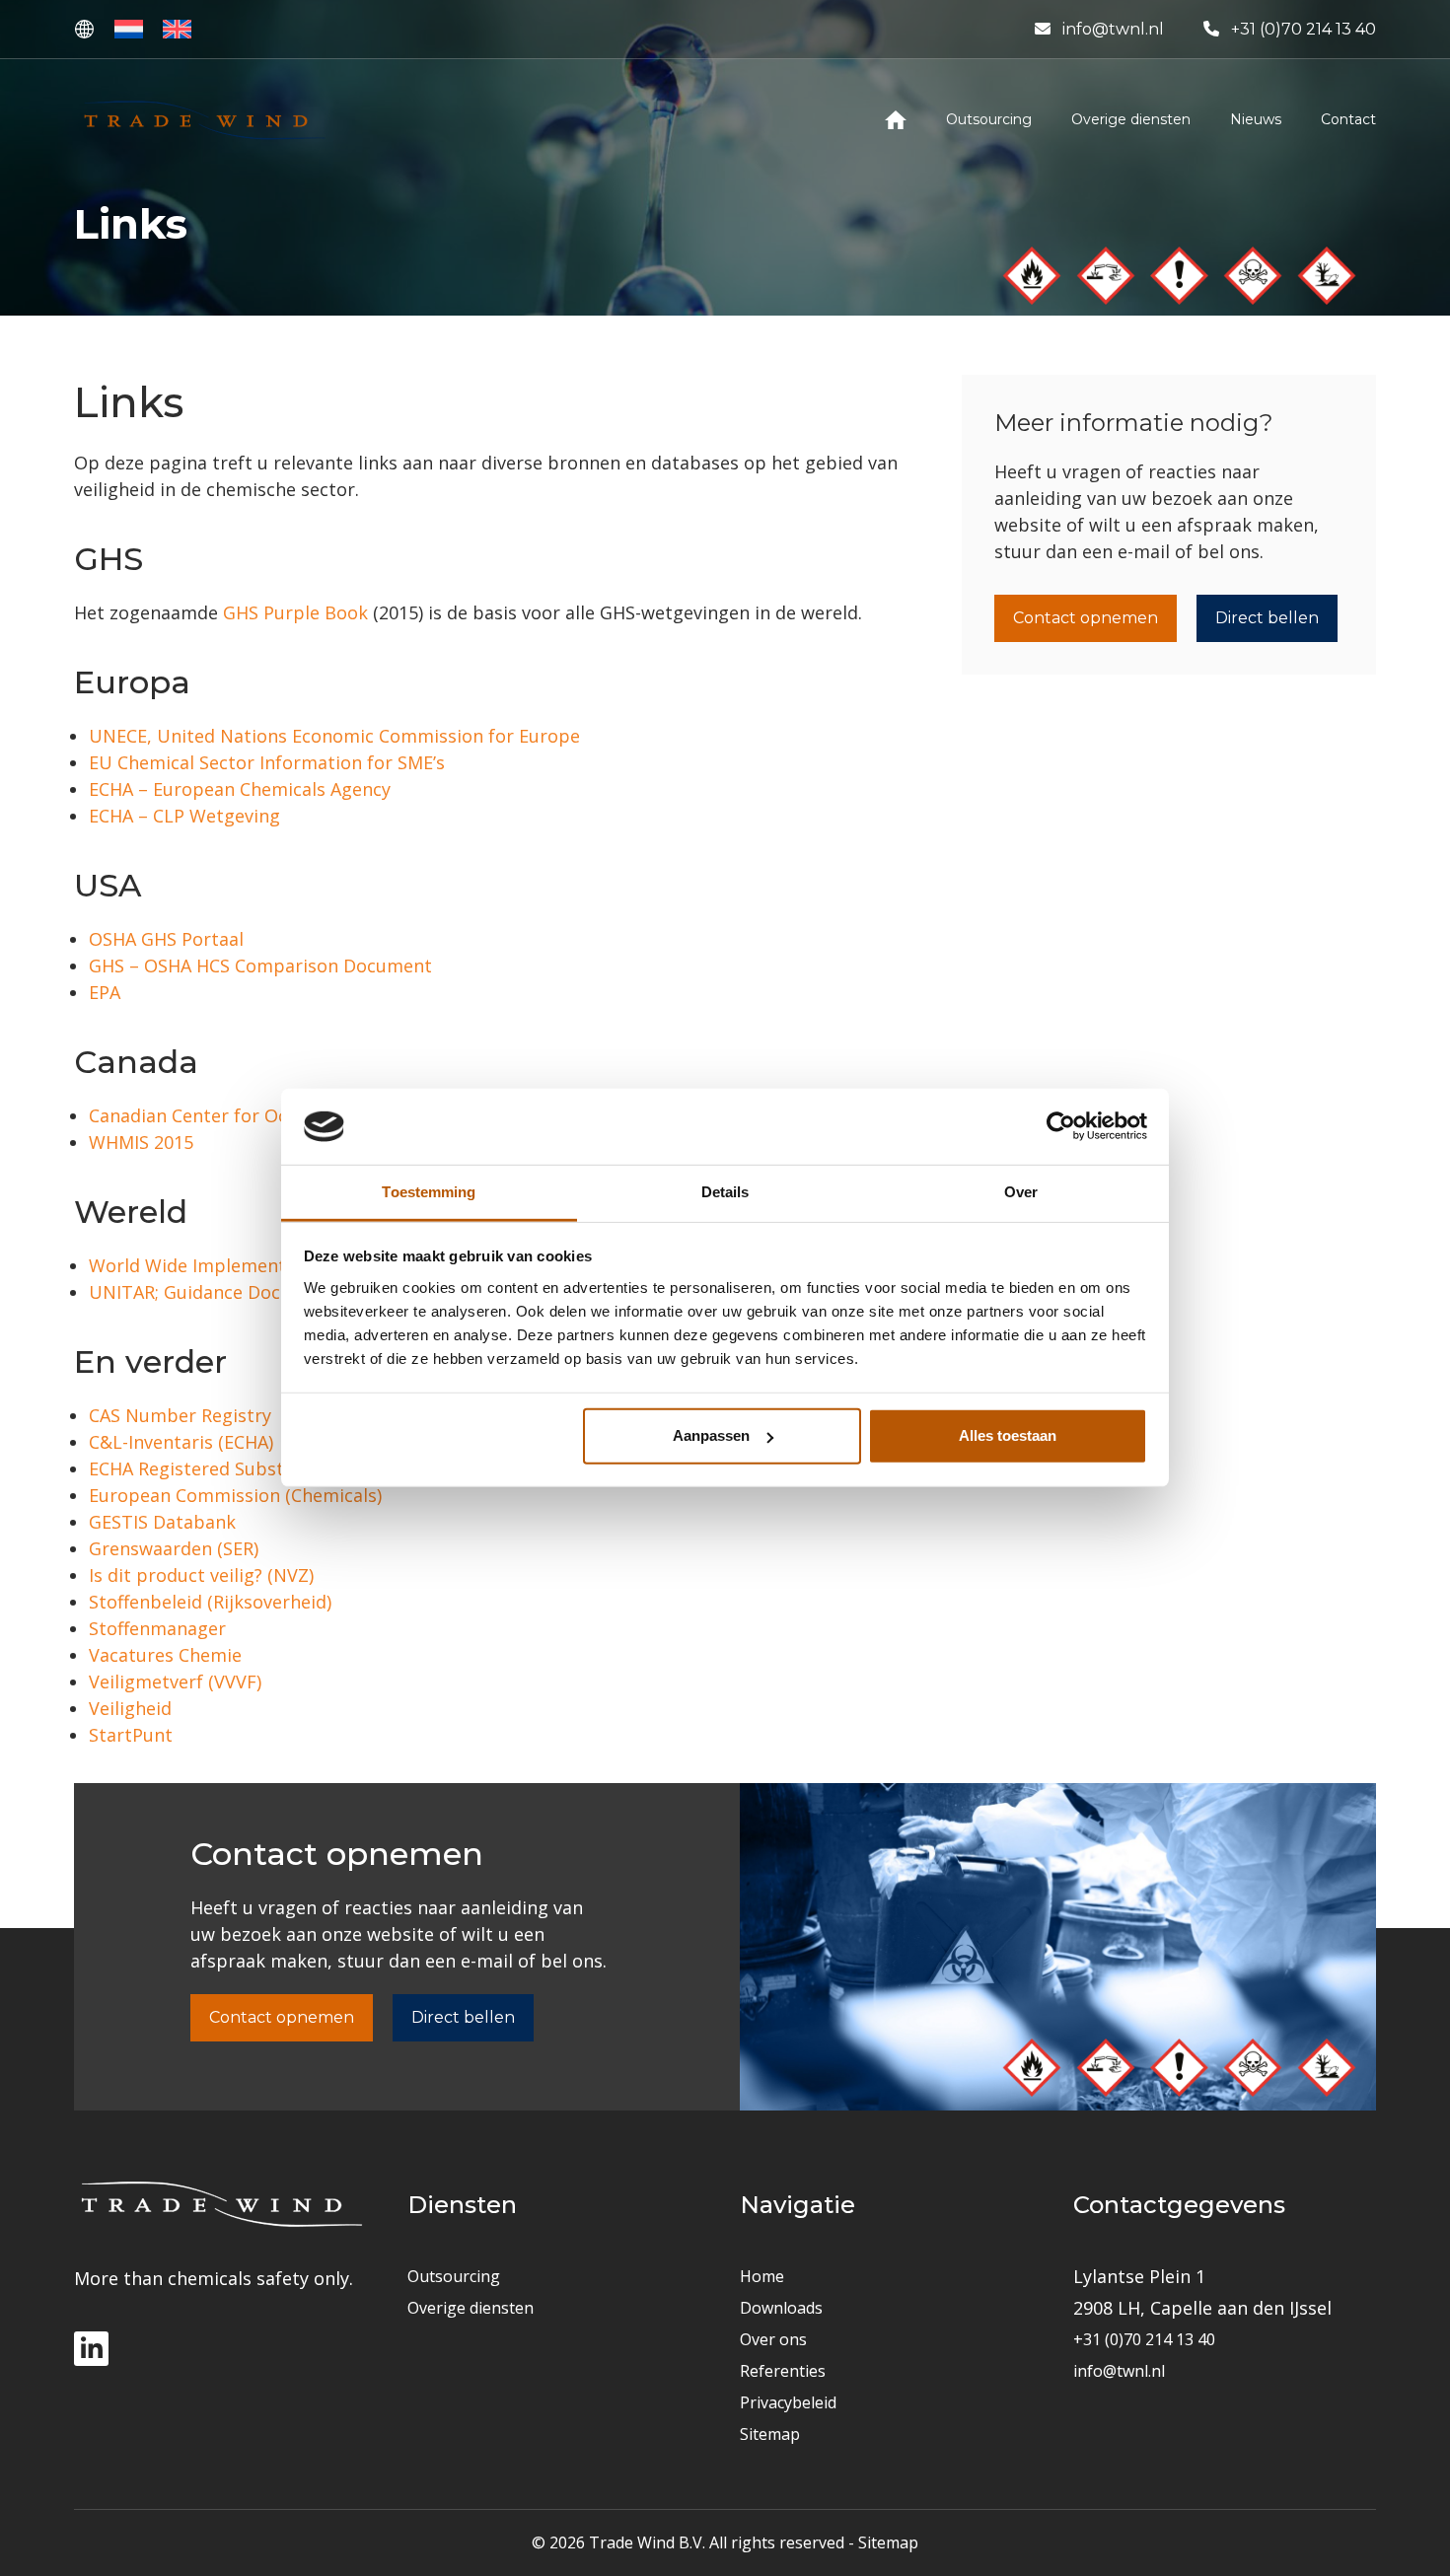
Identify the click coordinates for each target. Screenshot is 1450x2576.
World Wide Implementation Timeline (249, 1265)
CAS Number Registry (180, 1415)
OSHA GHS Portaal (166, 939)
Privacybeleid (788, 2402)
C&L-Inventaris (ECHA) (181, 1442)
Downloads (781, 2308)
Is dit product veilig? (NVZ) (201, 1575)
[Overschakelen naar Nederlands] (129, 29)
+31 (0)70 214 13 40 (1304, 29)
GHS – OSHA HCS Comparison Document (260, 966)
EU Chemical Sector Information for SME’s (267, 762)
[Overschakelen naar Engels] (177, 29)
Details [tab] (725, 1192)
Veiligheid (130, 1708)
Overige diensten (471, 2308)
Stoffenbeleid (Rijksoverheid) (210, 1602)
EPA (105, 992)
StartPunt (131, 1735)
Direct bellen (1267, 618)
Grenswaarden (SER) (174, 1548)
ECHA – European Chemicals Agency (240, 789)
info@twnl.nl (1113, 29)
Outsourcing (454, 2276)
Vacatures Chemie (165, 1655)
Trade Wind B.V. (647, 2542)
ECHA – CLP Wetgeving (184, 816)
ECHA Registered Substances (211, 1468)
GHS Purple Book (295, 612)
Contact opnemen (1086, 618)
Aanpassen (711, 1435)
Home (762, 2276)
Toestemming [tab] (429, 1192)
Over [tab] (1021, 1192)
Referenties (783, 2371)
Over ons (773, 2339)
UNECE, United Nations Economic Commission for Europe (334, 736)
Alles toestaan (1008, 1435)
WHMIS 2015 (141, 1142)
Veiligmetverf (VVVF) (175, 1682)
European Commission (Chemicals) (235, 1495)
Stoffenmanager (157, 1628)
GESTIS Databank (162, 1522)
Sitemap (770, 2434)
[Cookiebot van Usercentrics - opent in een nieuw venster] (1061, 1126)
